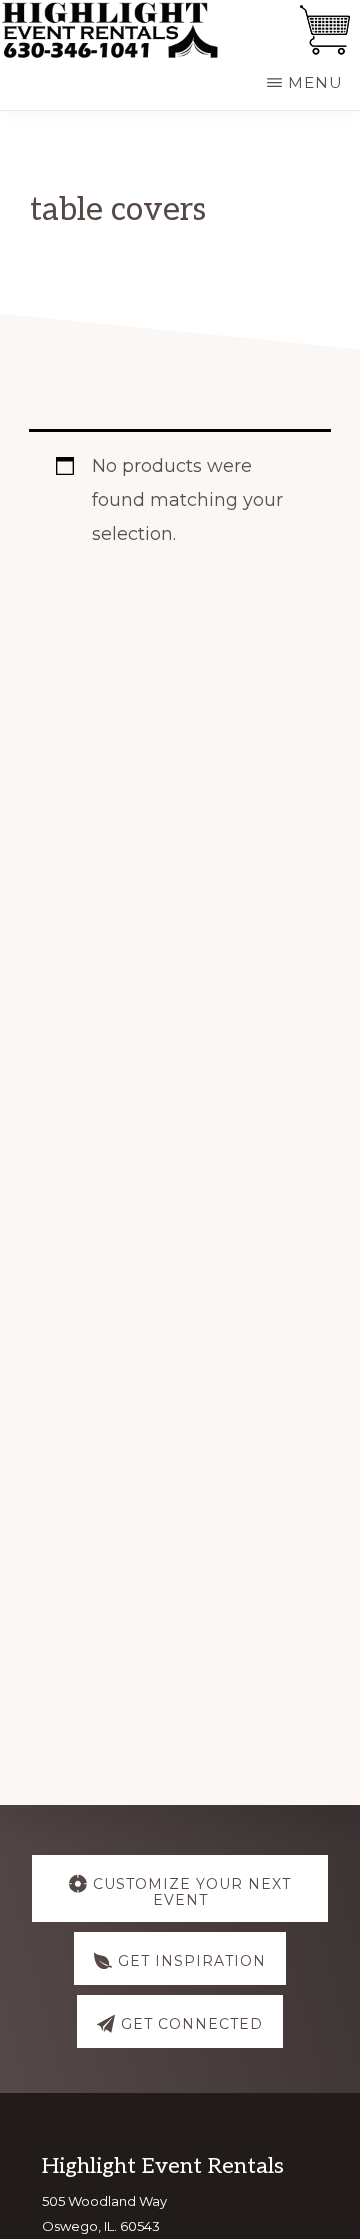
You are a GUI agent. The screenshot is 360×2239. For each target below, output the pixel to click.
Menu (315, 82)
